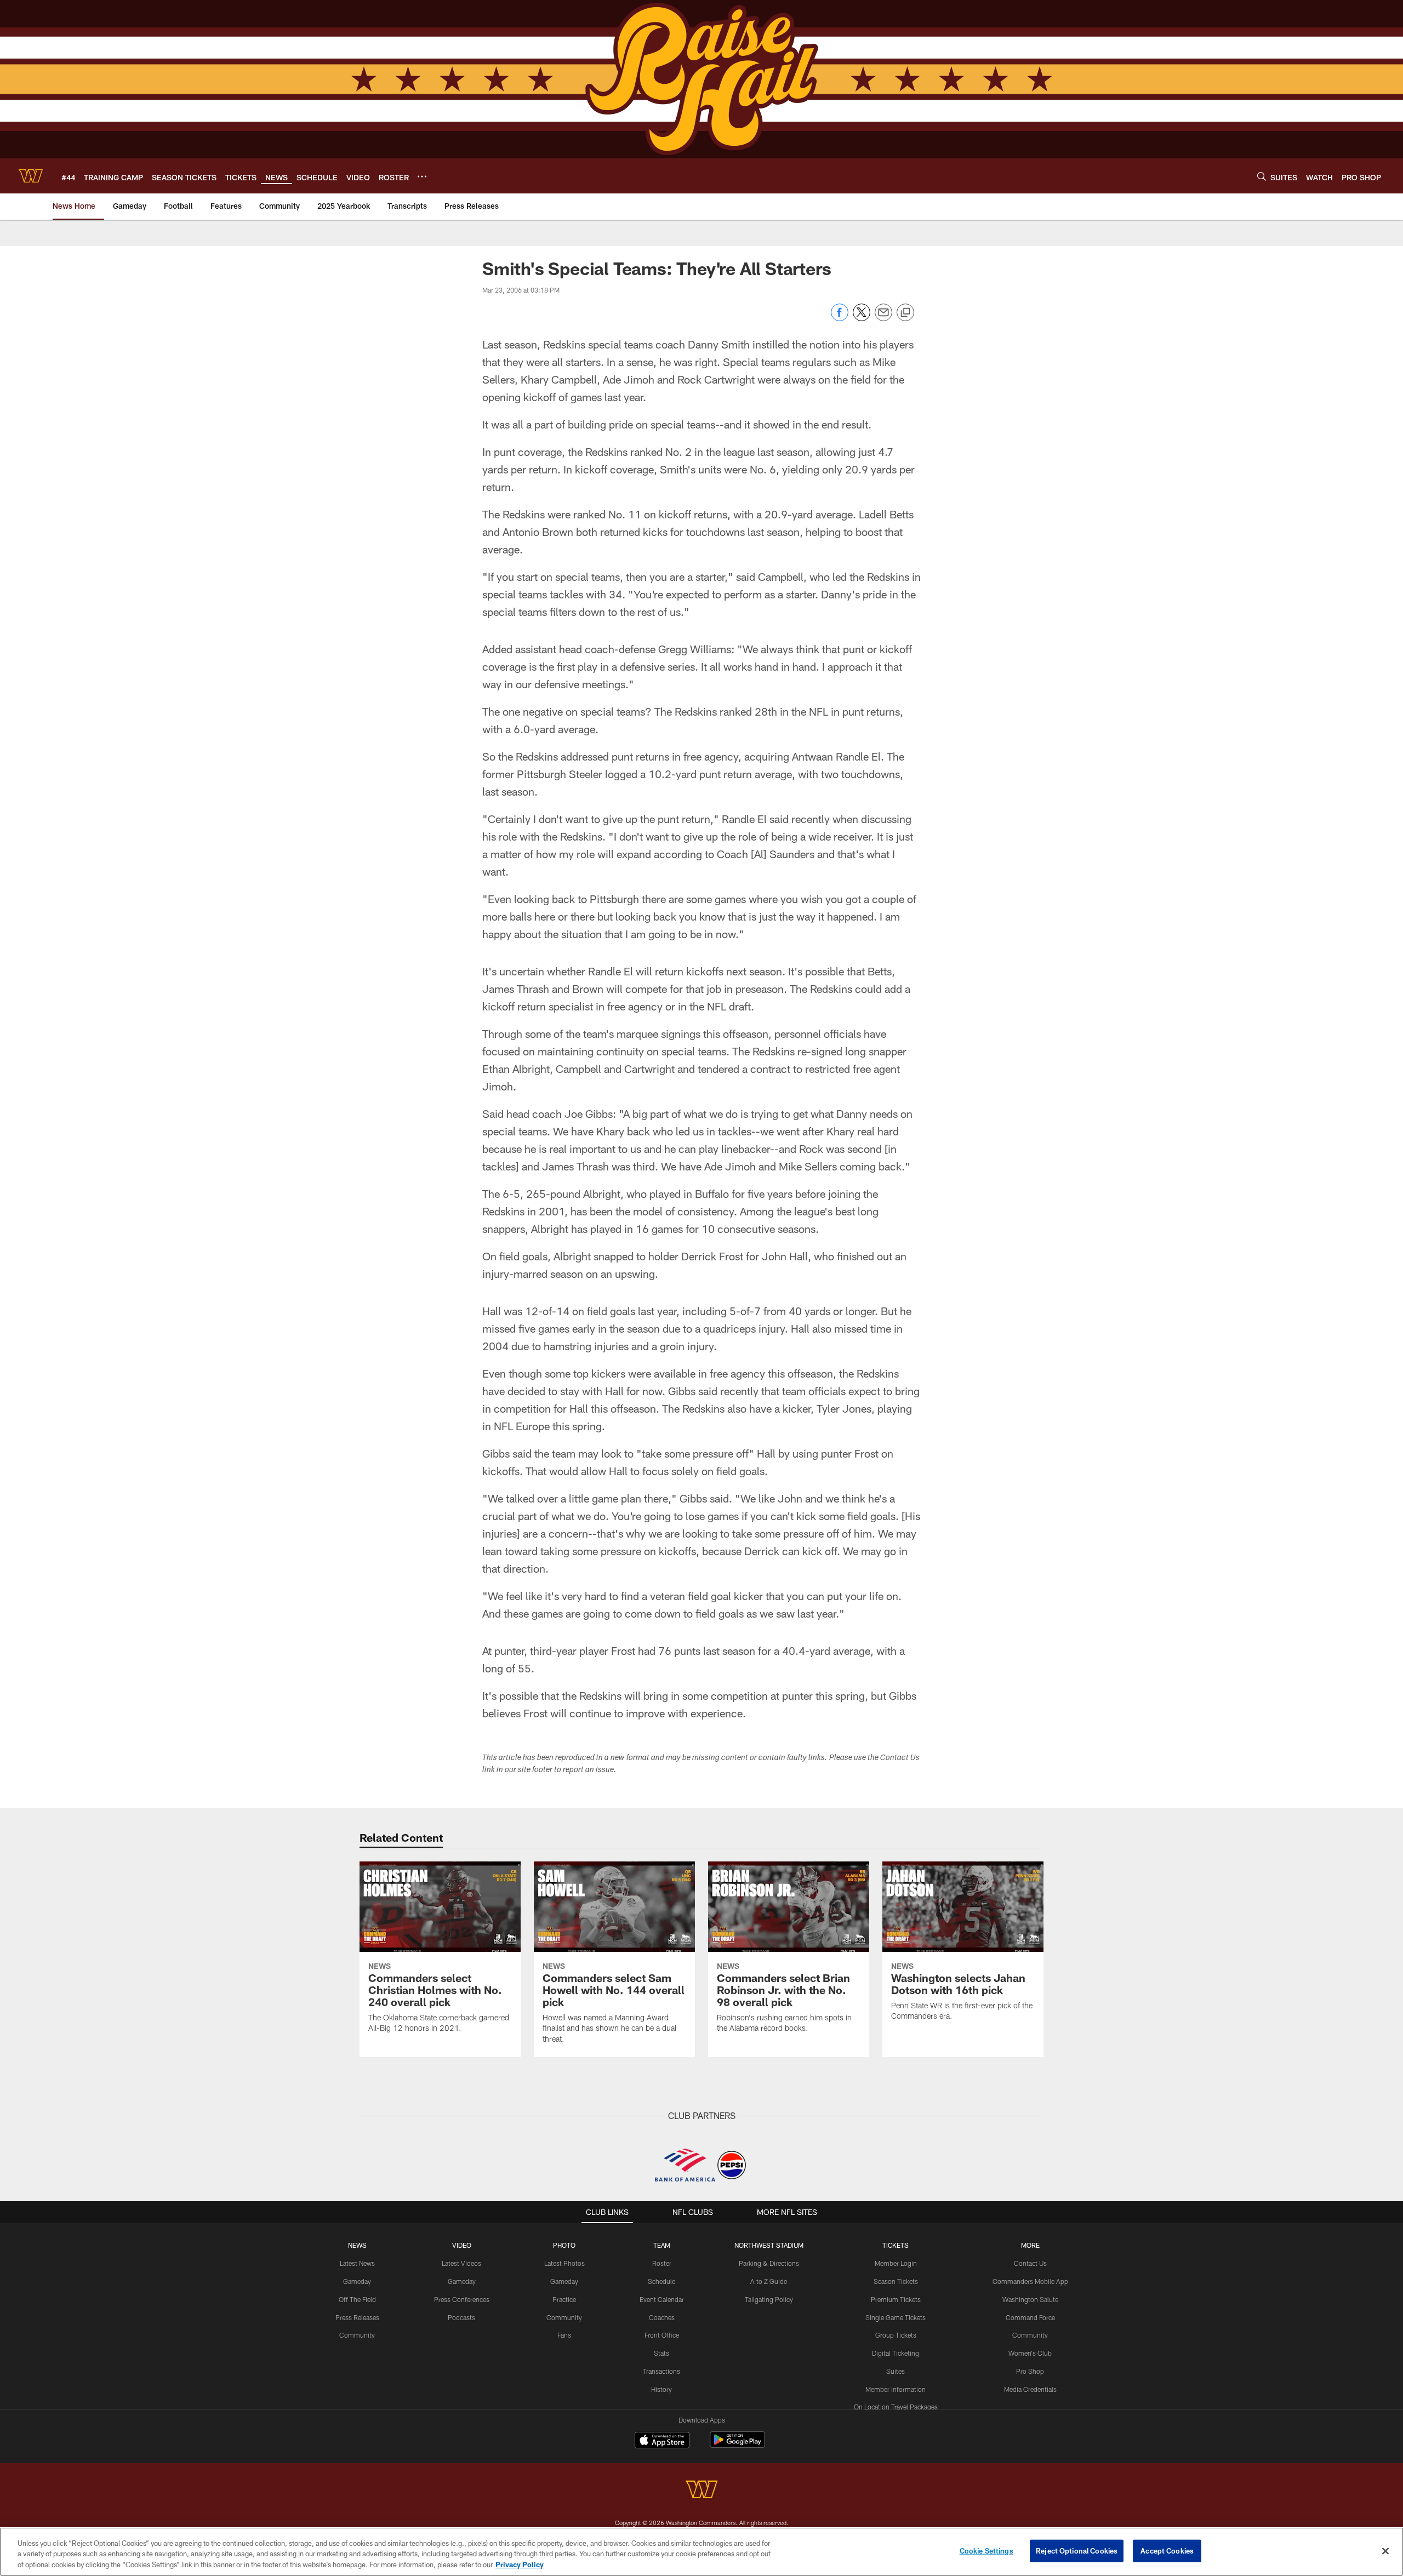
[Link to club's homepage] (31, 176)
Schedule (661, 2281)
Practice (564, 2299)
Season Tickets (896, 2281)
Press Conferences (462, 2299)
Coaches (662, 2317)
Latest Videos (461, 2263)
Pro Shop (1030, 2371)
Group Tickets (896, 2335)
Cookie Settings (986, 2550)
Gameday (357, 2281)
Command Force (1030, 2317)
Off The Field (357, 2299)
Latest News (357, 2263)
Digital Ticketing (896, 2353)
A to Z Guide (769, 2281)
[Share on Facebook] (840, 318)
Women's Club (1030, 2353)
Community (357, 2335)
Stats (661, 2353)
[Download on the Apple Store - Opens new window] (662, 2441)
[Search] (1262, 176)
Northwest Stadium (769, 2245)
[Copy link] (905, 313)
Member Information (896, 2389)
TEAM (662, 2245)
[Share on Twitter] (862, 318)
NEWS (357, 2245)
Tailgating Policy (769, 2299)
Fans (564, 2335)
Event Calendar (662, 2299)
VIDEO (462, 2245)
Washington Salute (1030, 2299)
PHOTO (564, 2245)
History (661, 2389)
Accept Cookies (1167, 2550)
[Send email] (883, 318)
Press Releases (357, 2317)
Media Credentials (1030, 2389)
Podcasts (461, 2317)
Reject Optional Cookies (1077, 2550)
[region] (701, 2552)
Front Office (662, 2335)
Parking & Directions (769, 2263)
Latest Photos (564, 2263)
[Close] (1385, 2551)
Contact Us (1030, 2263)
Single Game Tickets (896, 2317)
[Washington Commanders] (701, 2491)
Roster (662, 2263)
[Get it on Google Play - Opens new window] (737, 2445)
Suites (896, 2371)
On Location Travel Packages (896, 2407)
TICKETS (896, 2245)
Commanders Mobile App (1030, 2281)
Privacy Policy (520, 2564)
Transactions (661, 2371)
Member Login (896, 2263)
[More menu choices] (422, 176)
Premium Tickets (896, 2299)
